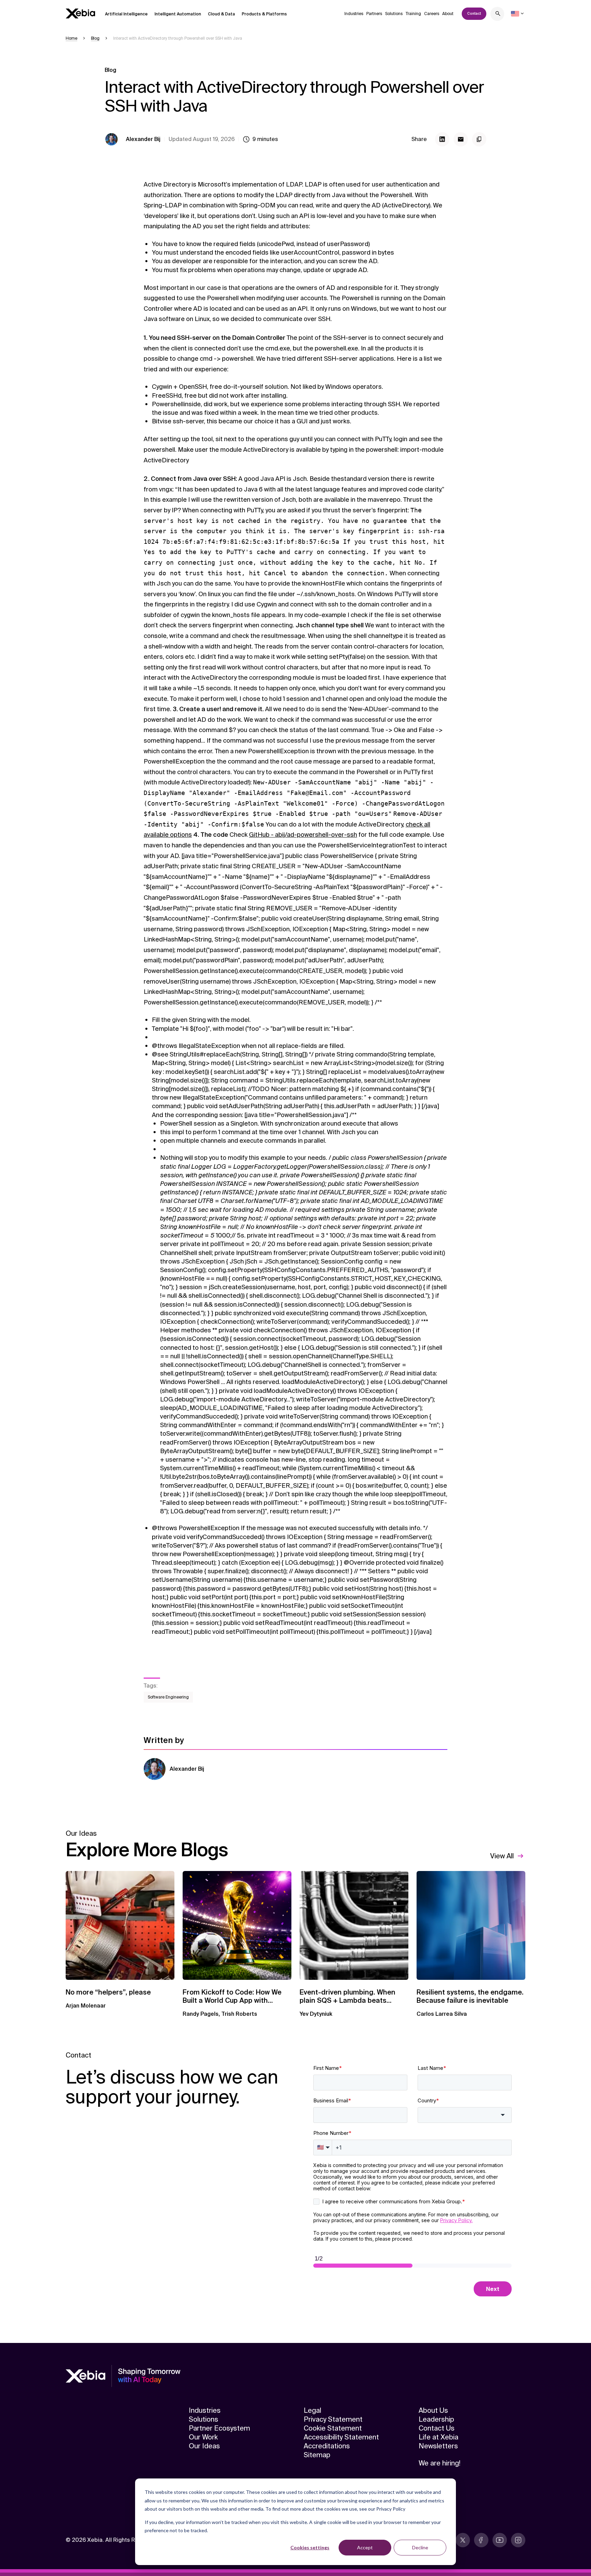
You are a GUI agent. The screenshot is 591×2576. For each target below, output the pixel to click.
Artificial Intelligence (126, 14)
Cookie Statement (333, 2428)
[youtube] (500, 2540)
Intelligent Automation (178, 14)
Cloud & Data (221, 14)
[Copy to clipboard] (479, 139)
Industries (354, 14)
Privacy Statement (333, 2419)
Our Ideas (204, 2446)
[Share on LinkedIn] (442, 139)
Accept (365, 2547)
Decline (420, 2547)
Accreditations (327, 2446)
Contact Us (437, 2428)
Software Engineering (168, 1697)
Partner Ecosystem (219, 2428)
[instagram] (518, 2540)
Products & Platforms (264, 14)
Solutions (394, 14)
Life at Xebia (438, 2437)
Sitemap (317, 2455)
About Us (433, 2410)
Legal (312, 2410)
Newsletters (438, 2446)
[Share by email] (461, 139)
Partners (374, 14)
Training (413, 14)
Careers (432, 14)
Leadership (436, 2419)
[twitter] (463, 2540)
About (448, 14)
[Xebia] (80, 14)
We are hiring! (439, 2463)
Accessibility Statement (341, 2437)
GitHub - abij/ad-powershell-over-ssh (303, 835)
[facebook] (481, 2540)
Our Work (203, 2437)
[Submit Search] (498, 15)
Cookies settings (310, 2547)
